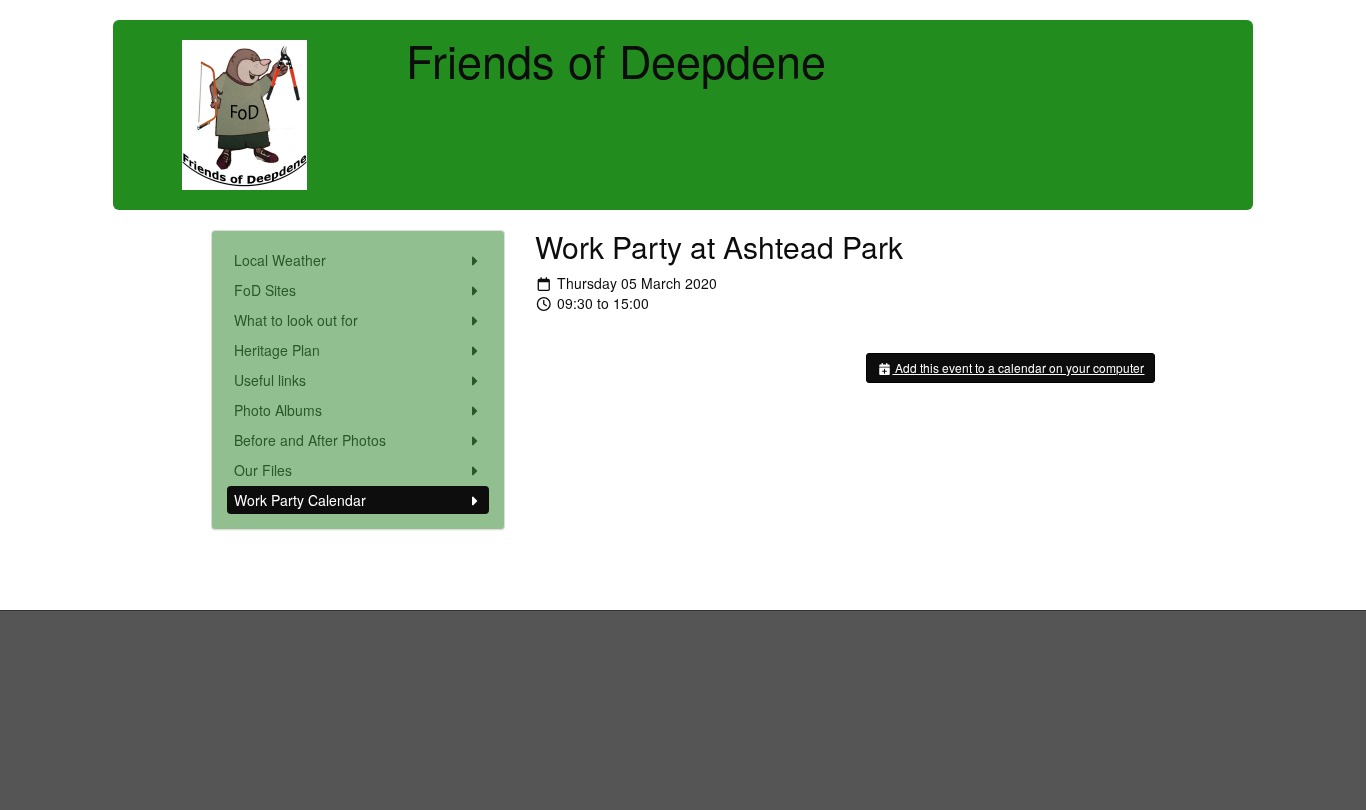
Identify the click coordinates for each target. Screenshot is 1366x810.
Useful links (270, 380)
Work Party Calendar (300, 500)
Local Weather (280, 260)
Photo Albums (278, 410)
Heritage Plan (277, 350)
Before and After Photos (310, 440)
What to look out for (296, 320)
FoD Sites (265, 290)
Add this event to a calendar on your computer (1018, 367)
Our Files (263, 470)
